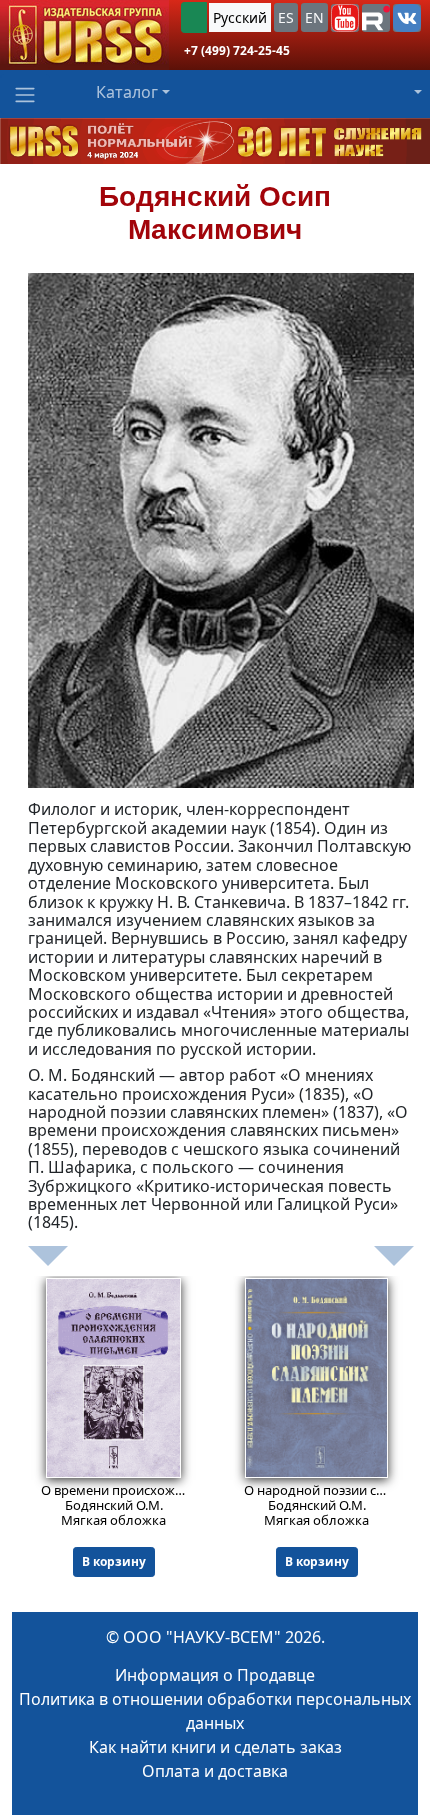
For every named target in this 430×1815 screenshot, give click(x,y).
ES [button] (286, 17)
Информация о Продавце (215, 1675)
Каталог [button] (127, 92)
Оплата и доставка (215, 1771)
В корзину (114, 1561)
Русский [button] (240, 17)
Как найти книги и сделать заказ (215, 1747)
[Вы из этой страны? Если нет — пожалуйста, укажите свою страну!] (194, 17)
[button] (345, 18)
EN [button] (314, 17)
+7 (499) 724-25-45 (237, 50)
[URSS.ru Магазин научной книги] (84, 35)
